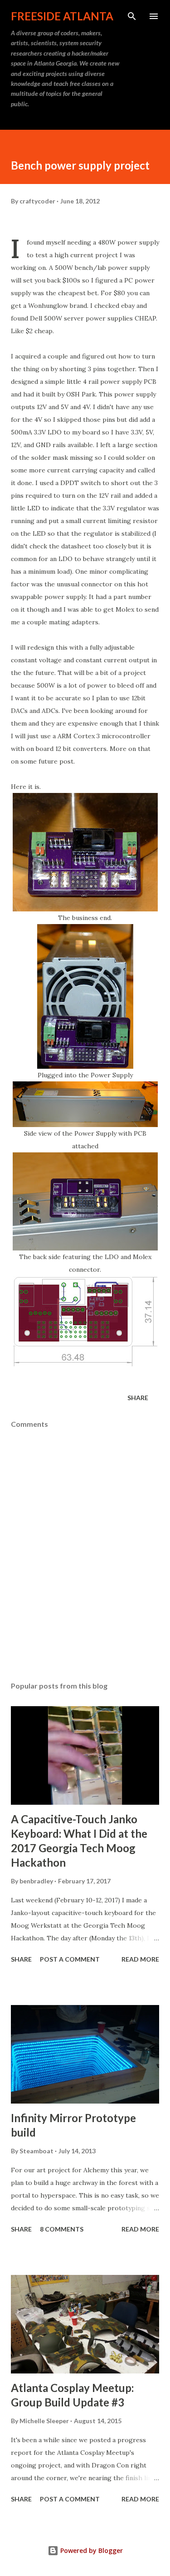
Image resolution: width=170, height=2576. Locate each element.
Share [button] (138, 1398)
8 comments (62, 2229)
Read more (140, 1959)
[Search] (132, 16)
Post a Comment (70, 1959)
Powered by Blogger (91, 2550)
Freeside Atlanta (62, 16)
